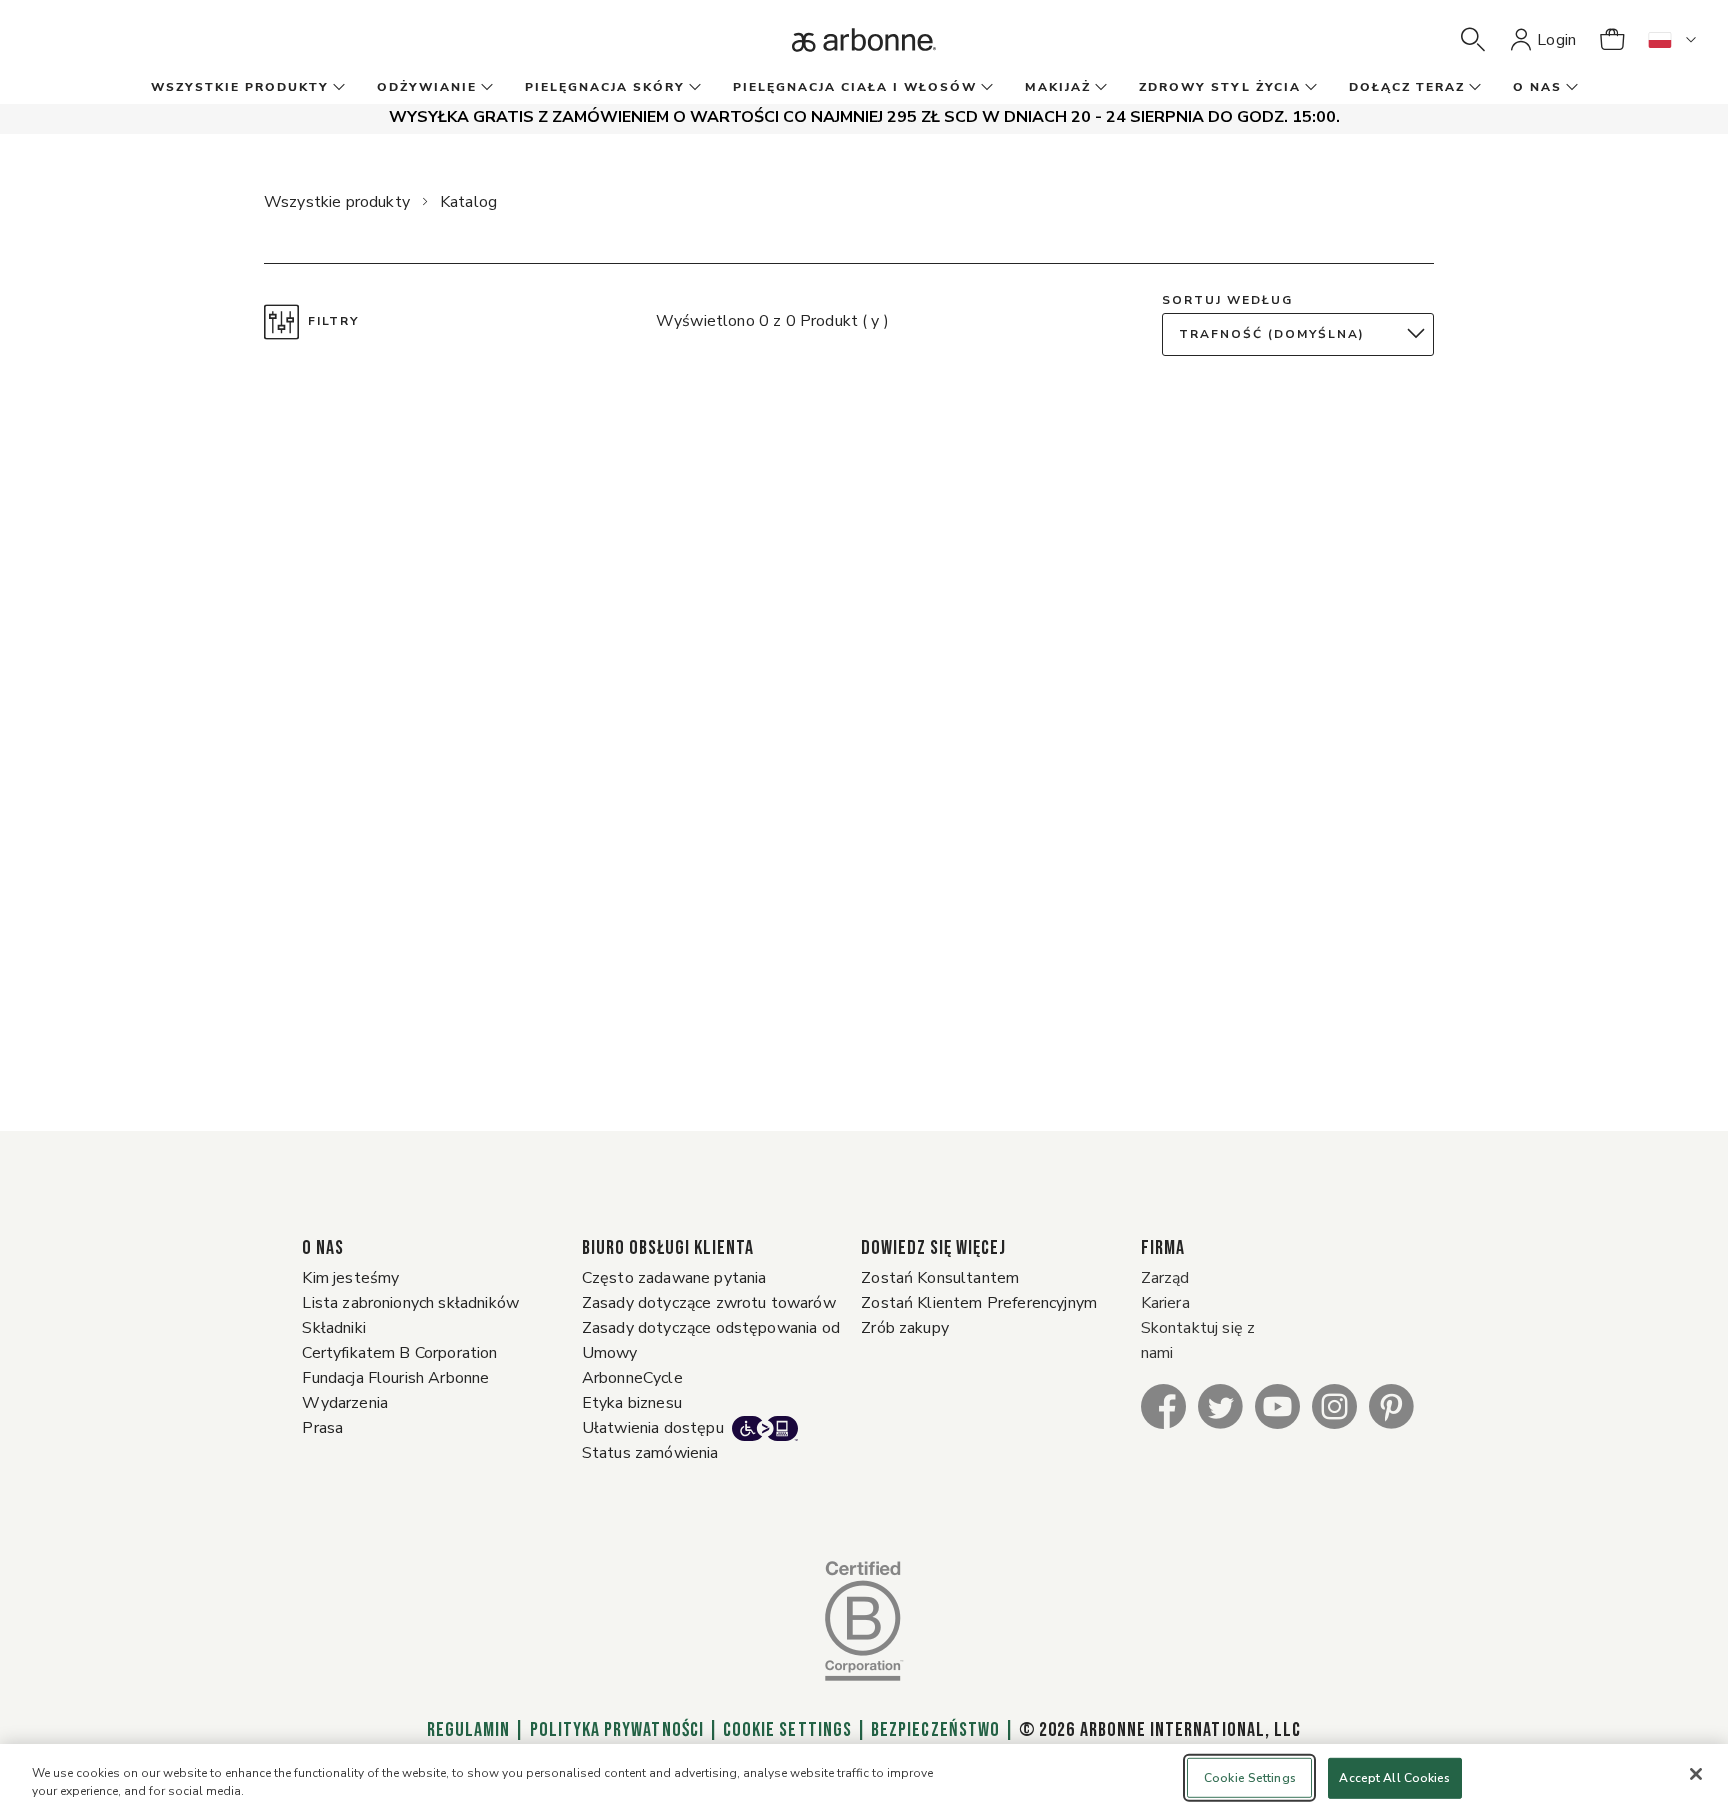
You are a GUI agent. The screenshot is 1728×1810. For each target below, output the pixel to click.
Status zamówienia (650, 1453)
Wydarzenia (345, 1403)
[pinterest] (1391, 1405)
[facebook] (1163, 1405)
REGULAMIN (469, 1730)
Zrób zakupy (905, 1328)
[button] (1473, 40)
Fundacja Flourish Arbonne (395, 1378)
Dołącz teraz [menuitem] (1407, 87)
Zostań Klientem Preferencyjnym (979, 1303)
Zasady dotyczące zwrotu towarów (709, 1303)
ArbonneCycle (632, 1378)
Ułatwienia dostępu (653, 1428)
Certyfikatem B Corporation (399, 1353)
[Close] (1696, 1774)
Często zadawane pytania (674, 1278)
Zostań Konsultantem (940, 1278)
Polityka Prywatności (617, 1730)
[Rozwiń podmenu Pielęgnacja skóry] (693, 88)
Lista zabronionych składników (410, 1303)
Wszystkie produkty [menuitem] (240, 87)
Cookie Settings (787, 1730)
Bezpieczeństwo (935, 1730)
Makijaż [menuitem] (1058, 87)
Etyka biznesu (632, 1403)
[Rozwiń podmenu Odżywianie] (485, 88)
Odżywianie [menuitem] (427, 87)
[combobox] (1303, 334)
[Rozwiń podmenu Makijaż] (1099, 88)
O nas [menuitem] (1537, 87)
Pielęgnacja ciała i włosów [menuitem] (855, 87)
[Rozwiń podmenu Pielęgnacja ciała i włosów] (985, 88)
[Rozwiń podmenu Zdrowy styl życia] (1309, 88)
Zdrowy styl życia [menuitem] (1220, 87)
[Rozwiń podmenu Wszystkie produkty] (337, 88)
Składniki (333, 1328)
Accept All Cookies (1394, 1778)
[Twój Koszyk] (1612, 40)
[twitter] (1220, 1405)
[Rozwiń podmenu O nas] (1570, 88)
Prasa (322, 1428)
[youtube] (1277, 1405)
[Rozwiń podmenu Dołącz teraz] (1473, 88)
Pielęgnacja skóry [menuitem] (605, 87)
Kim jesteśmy (350, 1278)
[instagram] (1334, 1405)
